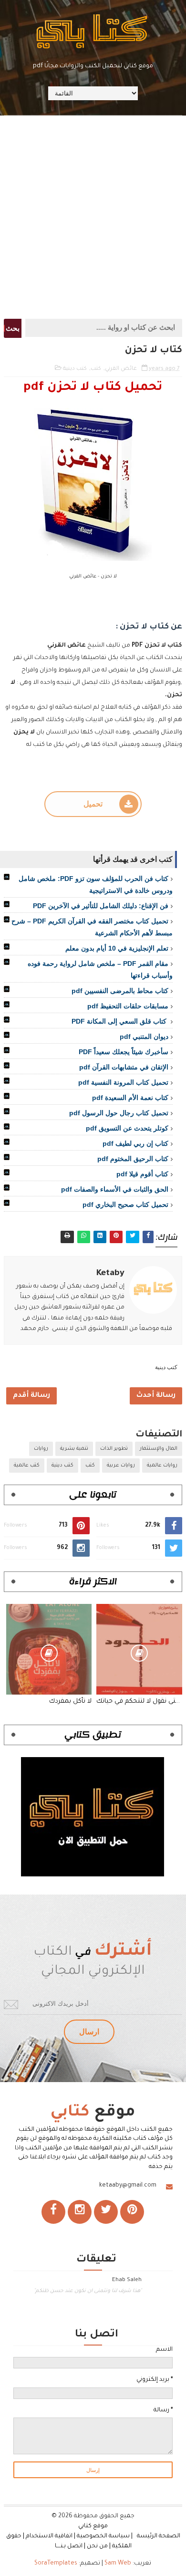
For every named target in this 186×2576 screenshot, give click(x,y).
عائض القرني (121, 369)
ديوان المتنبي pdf (144, 1037)
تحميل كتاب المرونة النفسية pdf (123, 1082)
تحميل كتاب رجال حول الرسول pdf (119, 1113)
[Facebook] (53, 2212)
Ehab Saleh (127, 2280)
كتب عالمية (27, 1466)
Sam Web (118, 2564)
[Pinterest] (132, 2212)
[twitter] (106, 2212)
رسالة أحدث (156, 1396)
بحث (13, 328)
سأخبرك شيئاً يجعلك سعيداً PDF (124, 1052)
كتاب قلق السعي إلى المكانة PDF (120, 1021)
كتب (96, 369)
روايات (41, 1449)
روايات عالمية (162, 1466)
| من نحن (99, 2546)
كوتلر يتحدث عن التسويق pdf (127, 1128)
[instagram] (80, 2212)
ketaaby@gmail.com (128, 2186)
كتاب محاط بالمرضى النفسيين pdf (120, 991)
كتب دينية (75, 369)
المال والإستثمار (159, 1449)
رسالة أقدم (31, 1396)
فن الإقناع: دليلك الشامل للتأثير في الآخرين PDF (101, 906)
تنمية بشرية (74, 1449)
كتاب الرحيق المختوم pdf (133, 1159)
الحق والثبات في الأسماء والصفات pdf (115, 1189)
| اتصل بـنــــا (70, 2546)
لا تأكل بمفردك (70, 1702)
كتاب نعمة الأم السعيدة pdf (130, 1098)
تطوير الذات (114, 1449)
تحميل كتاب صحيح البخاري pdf (125, 1204)
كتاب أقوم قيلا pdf (142, 1174)
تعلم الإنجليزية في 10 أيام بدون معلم (117, 948)
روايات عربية (121, 1466)
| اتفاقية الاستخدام (51, 2536)
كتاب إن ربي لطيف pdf (135, 1143)
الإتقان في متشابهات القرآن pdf (124, 1067)
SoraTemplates (56, 2564)
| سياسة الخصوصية (106, 2536)
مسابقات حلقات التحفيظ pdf (128, 1006)
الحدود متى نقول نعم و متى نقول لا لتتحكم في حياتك (139, 1702)
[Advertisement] (93, 216)
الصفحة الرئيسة (159, 2536)
